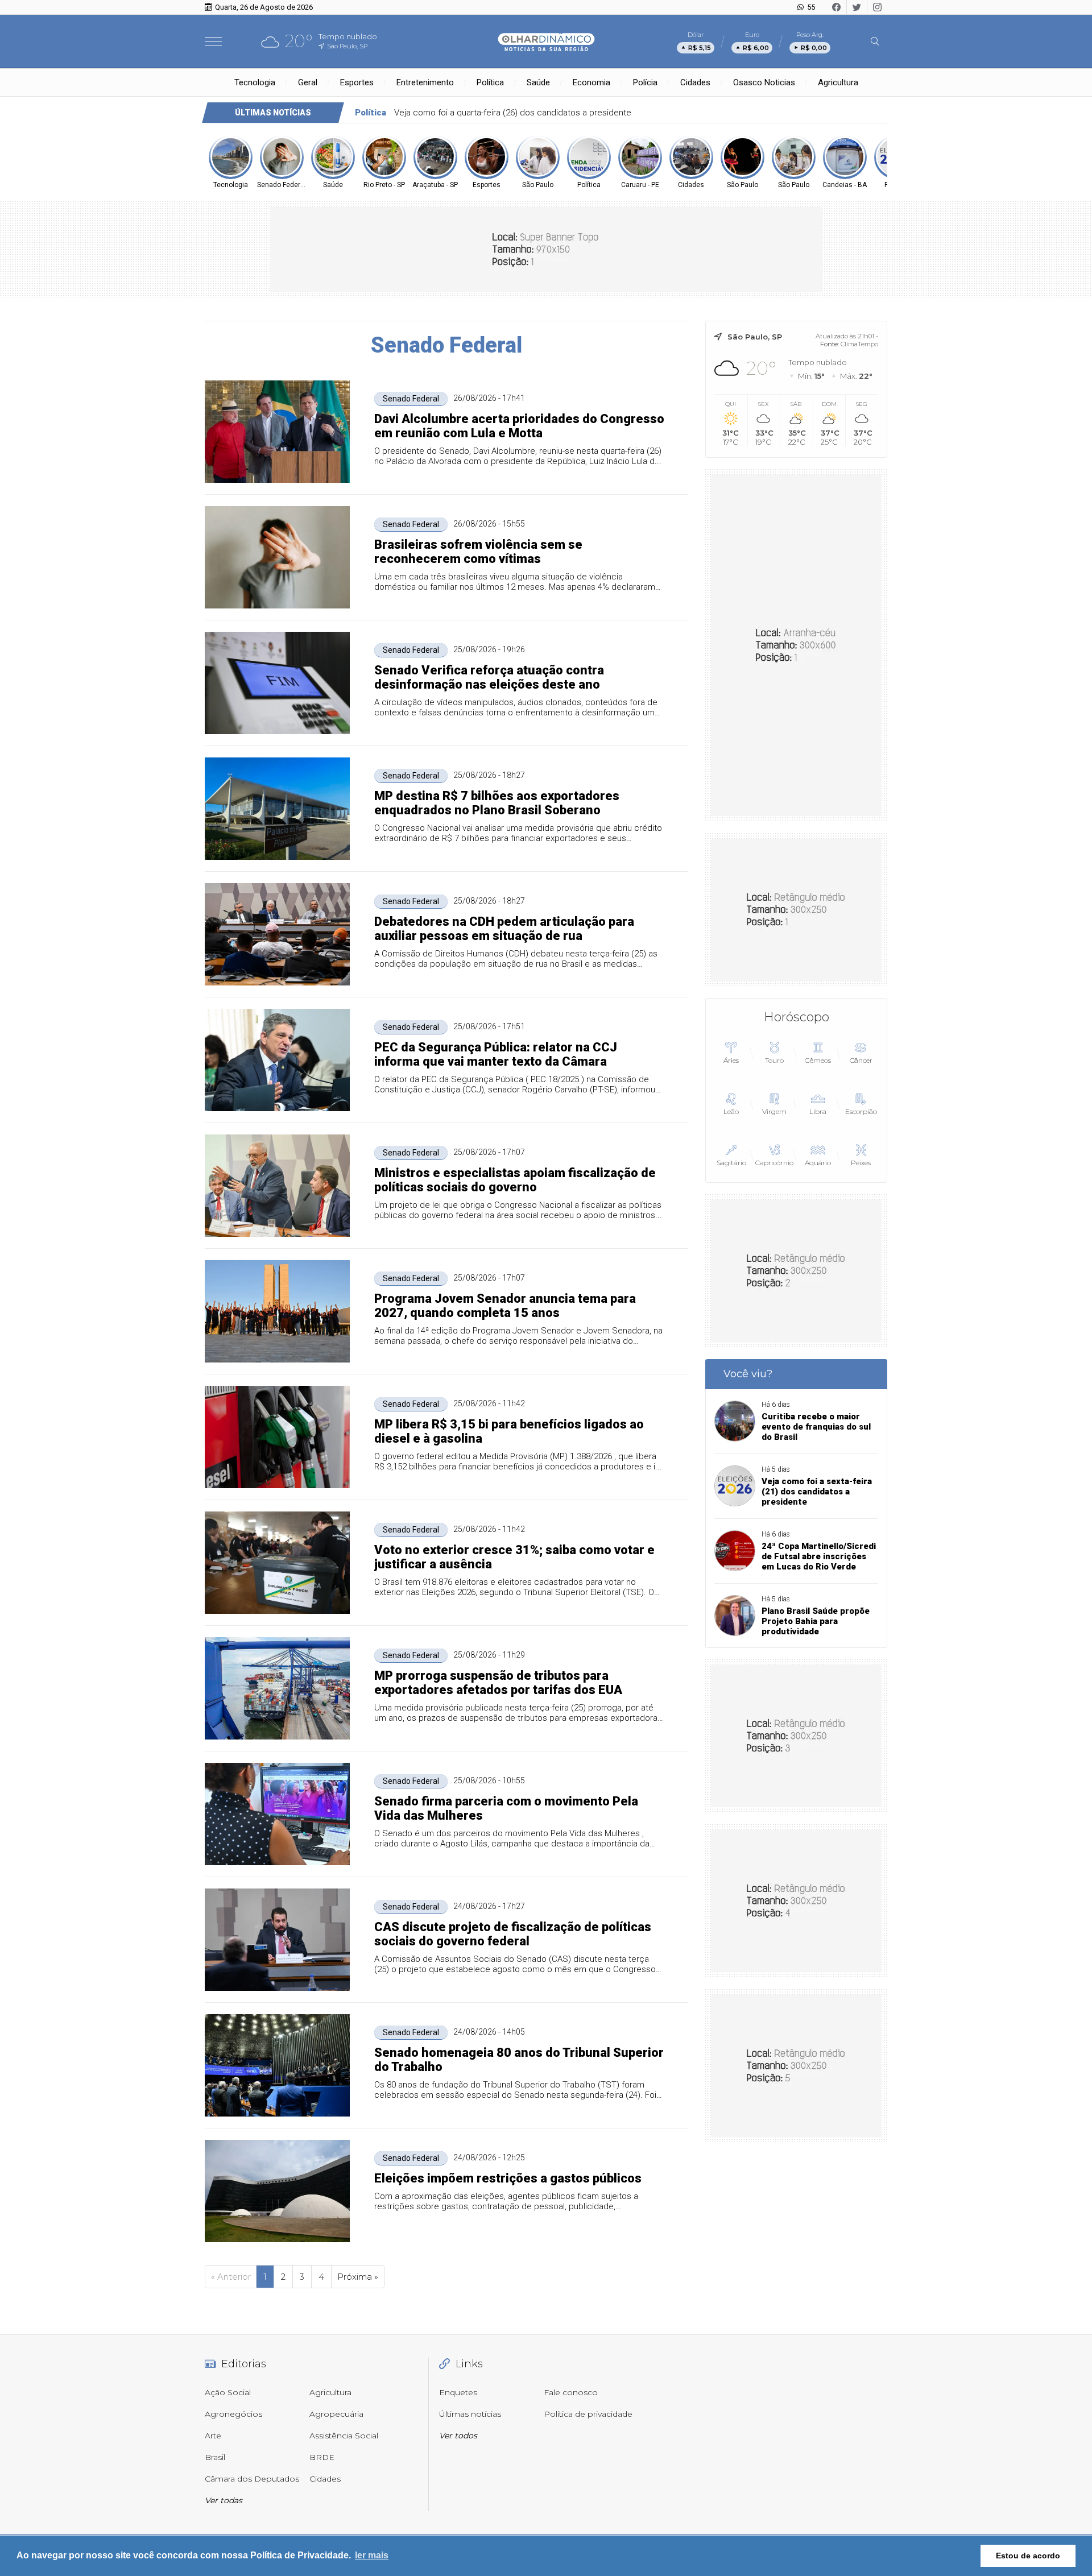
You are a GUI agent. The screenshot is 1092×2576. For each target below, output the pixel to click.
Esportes (357, 82)
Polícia (645, 82)
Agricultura (838, 82)
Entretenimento (425, 82)
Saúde (538, 82)
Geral (308, 82)
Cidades (695, 82)
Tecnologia (255, 82)
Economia (591, 82)
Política (490, 82)
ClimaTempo (859, 344)
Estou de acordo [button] (1028, 2556)
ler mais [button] (372, 2555)
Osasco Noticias (764, 82)
